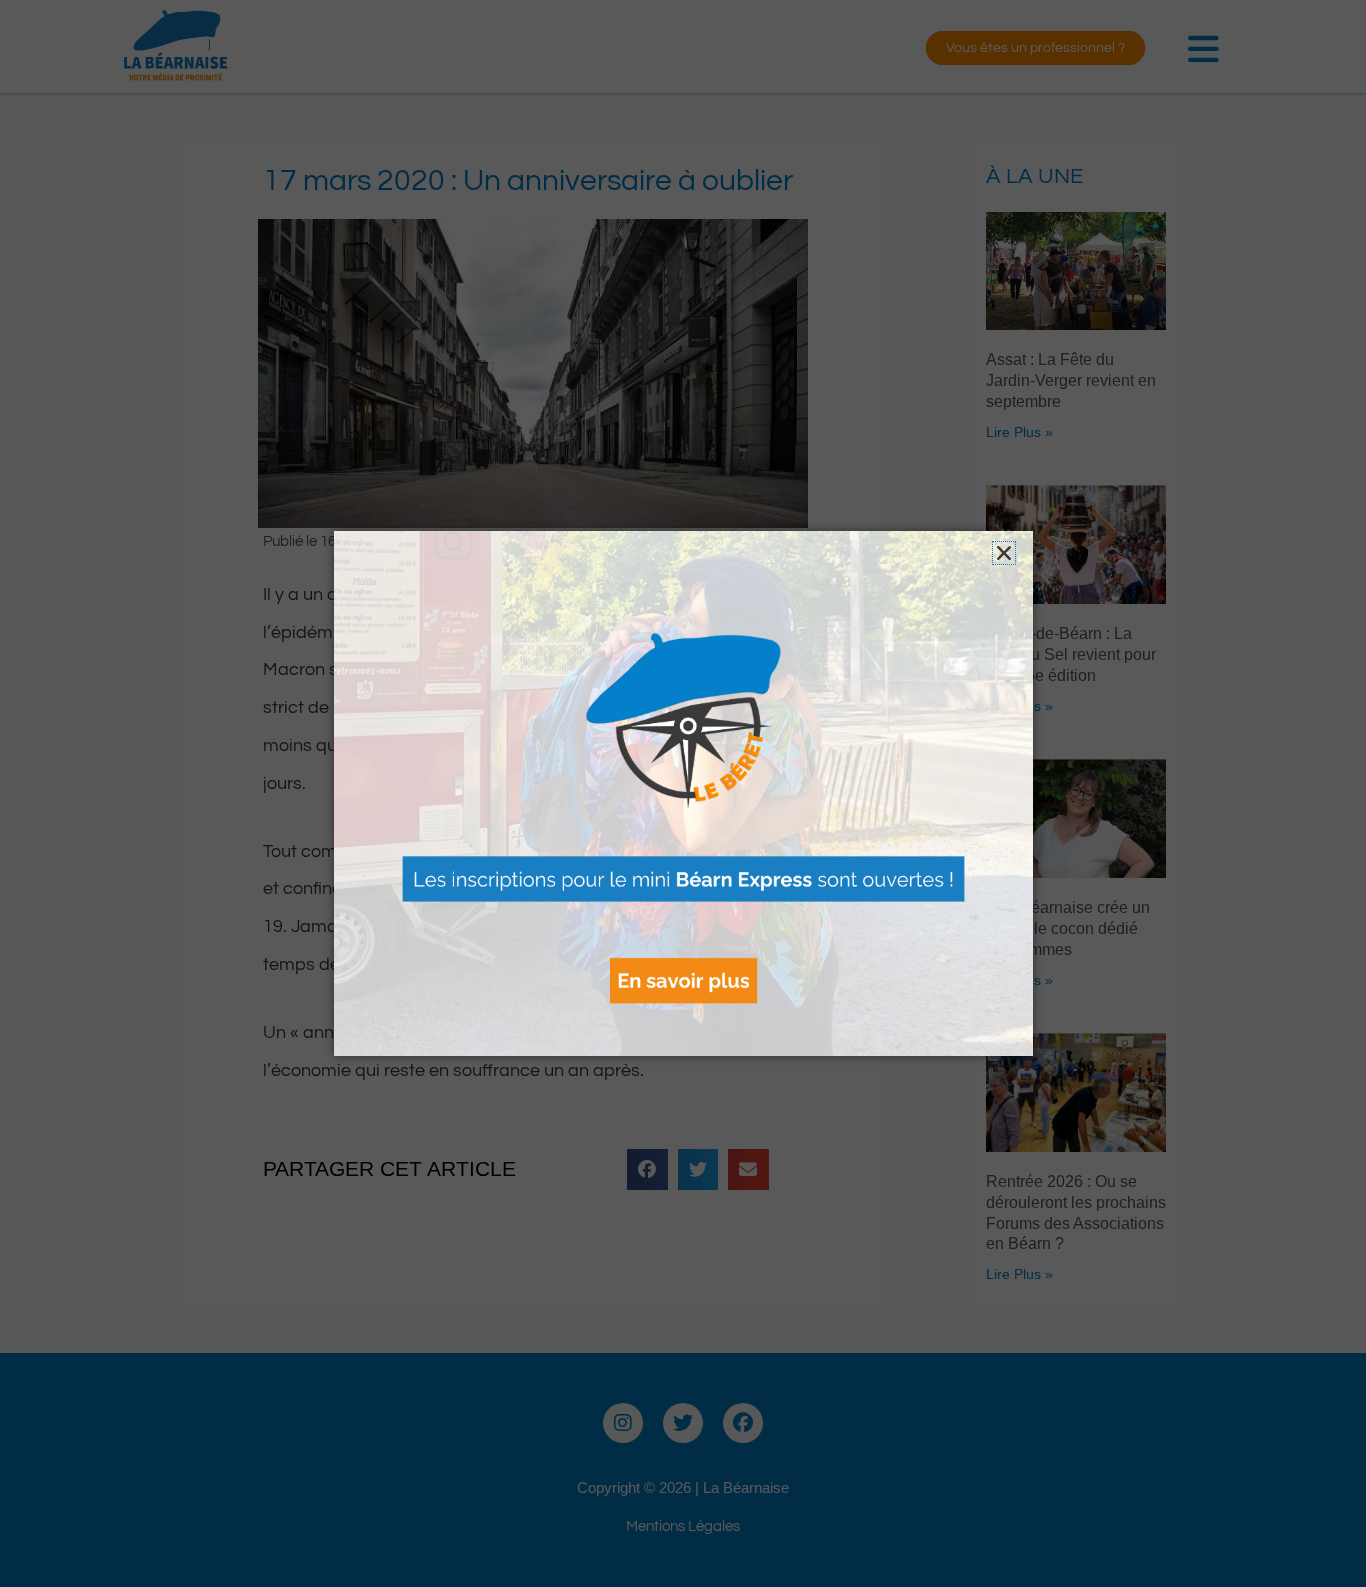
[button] (1004, 553)
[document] (683, 793)
